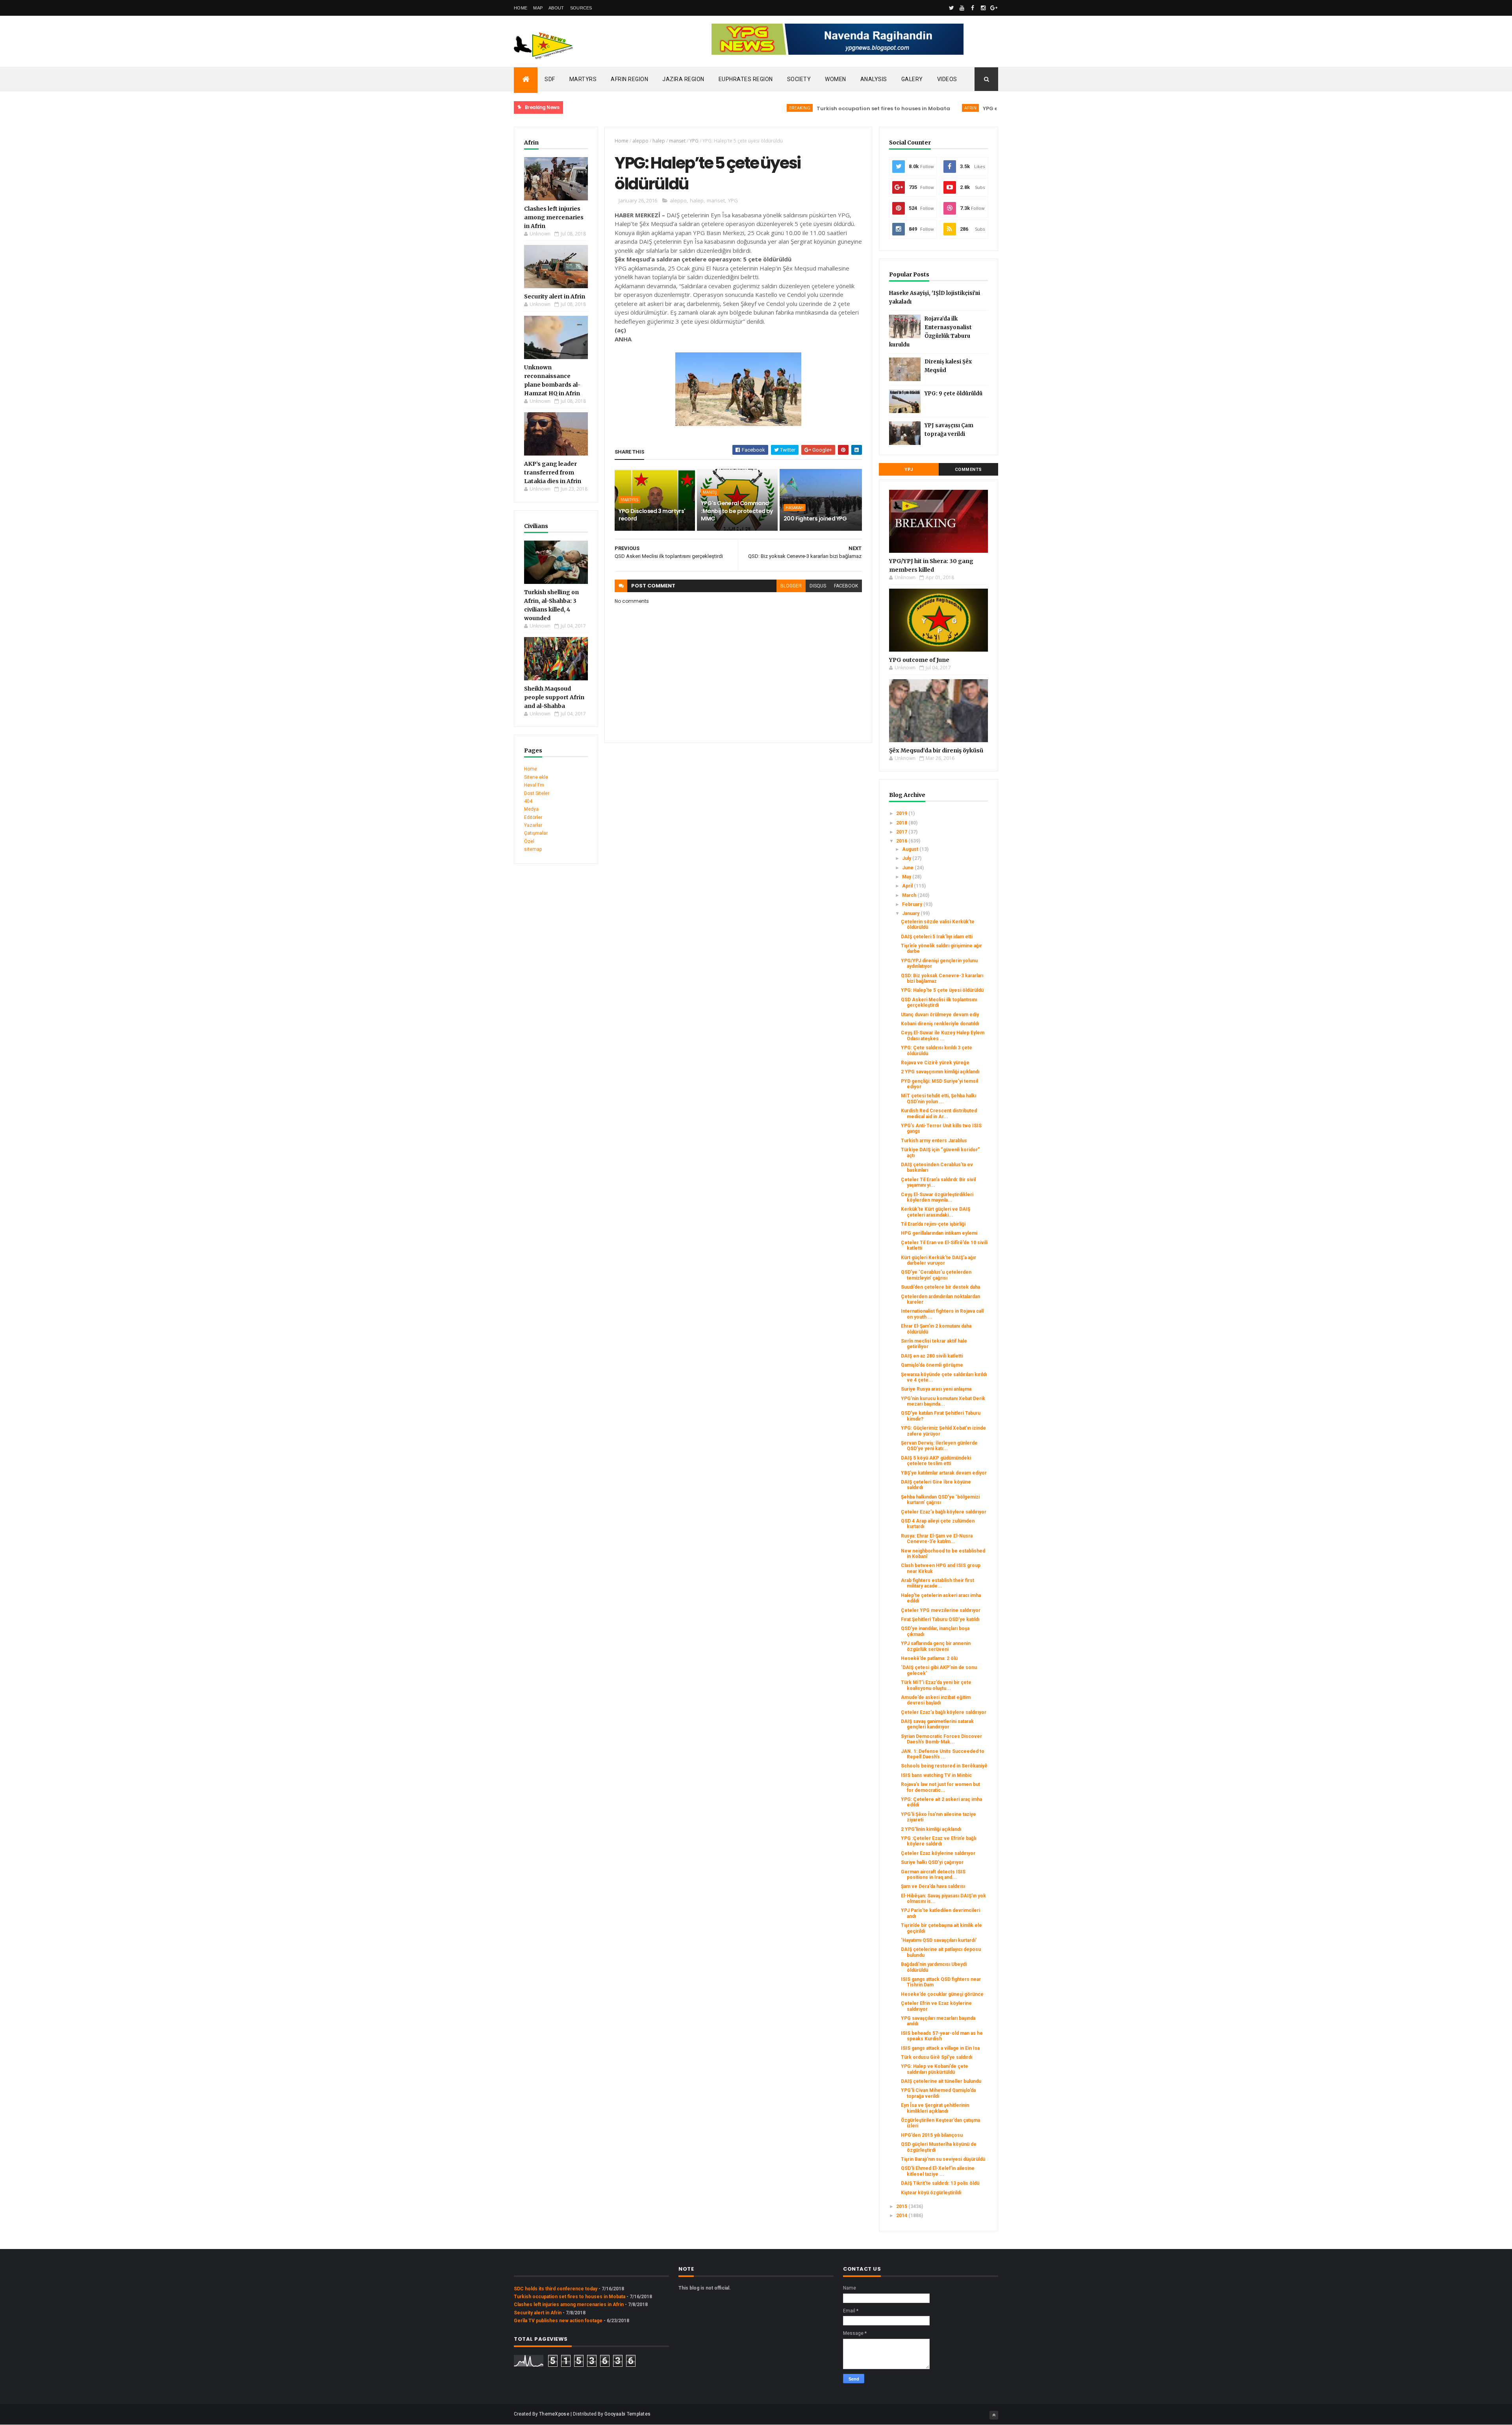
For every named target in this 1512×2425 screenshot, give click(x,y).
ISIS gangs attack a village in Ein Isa (940, 2048)
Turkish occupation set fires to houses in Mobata (796, 108)
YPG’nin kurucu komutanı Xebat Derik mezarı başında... (943, 1401)
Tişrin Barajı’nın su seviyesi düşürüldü (943, 2159)
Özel (529, 841)
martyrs (629, 500)
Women (836, 79)
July (907, 858)
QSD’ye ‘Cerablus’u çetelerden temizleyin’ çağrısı (936, 1275)
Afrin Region (629, 79)
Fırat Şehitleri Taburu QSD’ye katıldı (940, 1619)
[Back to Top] (994, 2415)
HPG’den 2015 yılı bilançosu (932, 2135)
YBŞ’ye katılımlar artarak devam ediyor (944, 1473)
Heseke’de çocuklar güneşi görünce (942, 1994)
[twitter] (951, 8)
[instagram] (983, 8)
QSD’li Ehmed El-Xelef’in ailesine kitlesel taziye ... (938, 2171)
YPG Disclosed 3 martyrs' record (652, 515)
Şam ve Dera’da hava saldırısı (933, 1886)
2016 (902, 841)
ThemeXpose (554, 2414)
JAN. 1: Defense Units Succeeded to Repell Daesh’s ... (943, 1754)
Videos (947, 79)
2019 (902, 813)
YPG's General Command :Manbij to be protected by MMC (737, 511)
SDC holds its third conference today (556, 2289)
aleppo (640, 141)
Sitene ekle (536, 777)
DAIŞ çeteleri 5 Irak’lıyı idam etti (937, 937)
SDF (550, 79)
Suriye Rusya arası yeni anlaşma (936, 1389)
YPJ (909, 470)
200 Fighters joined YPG (815, 519)
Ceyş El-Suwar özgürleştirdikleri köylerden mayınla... (937, 1197)
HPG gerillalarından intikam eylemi (939, 1233)
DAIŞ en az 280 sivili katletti (932, 1356)
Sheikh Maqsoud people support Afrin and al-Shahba (554, 697)
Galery (912, 79)
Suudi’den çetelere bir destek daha (940, 1287)
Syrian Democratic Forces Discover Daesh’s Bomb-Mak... (941, 1739)
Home (521, 8)
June (908, 868)
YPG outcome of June (919, 660)
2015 (902, 2206)
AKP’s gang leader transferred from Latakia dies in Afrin (553, 472)
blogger (791, 586)
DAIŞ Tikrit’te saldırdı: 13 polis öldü (940, 2183)
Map (538, 8)
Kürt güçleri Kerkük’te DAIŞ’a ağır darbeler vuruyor (939, 1260)
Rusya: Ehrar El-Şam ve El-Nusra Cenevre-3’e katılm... (937, 1539)
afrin (883, 108)
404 (528, 801)
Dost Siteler (537, 793)
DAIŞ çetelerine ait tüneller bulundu (941, 2081)
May (907, 877)
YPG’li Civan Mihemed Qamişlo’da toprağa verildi (938, 2093)
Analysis (874, 79)
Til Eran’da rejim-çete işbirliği (933, 1224)
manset (677, 141)
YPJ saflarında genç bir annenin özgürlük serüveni (936, 1646)
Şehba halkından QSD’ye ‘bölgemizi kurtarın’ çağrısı (940, 1500)
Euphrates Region (746, 79)
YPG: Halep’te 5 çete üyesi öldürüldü (942, 990)
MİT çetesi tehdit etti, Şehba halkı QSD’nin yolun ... (939, 1099)
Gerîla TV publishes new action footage (558, 2321)
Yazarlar (533, 825)
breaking (713, 108)
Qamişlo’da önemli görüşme (932, 1365)
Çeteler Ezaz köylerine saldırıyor (938, 1853)
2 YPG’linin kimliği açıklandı (931, 1829)
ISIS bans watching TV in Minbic (936, 1775)
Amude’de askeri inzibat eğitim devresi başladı (936, 1700)
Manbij (710, 492)
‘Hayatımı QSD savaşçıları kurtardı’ (939, 1940)
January (911, 913)
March (910, 895)
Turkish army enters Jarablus (934, 1141)
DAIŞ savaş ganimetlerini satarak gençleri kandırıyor (937, 1724)
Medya (531, 809)
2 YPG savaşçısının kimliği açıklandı (940, 1072)
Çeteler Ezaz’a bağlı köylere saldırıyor (944, 1512)
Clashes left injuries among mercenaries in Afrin (554, 217)
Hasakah (795, 508)
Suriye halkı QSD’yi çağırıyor (932, 1862)
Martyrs (583, 79)
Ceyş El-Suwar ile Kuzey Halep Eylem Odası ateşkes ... (943, 1036)
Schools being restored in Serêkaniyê (944, 1766)
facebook (846, 586)
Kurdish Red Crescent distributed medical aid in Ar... (939, 1113)
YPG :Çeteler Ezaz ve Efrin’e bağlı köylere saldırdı (939, 1841)
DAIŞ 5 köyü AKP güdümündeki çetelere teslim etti (936, 1461)
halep (659, 141)
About (556, 8)
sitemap (533, 849)
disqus (818, 586)
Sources (581, 8)
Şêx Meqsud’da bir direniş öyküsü (936, 750)
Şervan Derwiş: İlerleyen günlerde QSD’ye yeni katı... (939, 1446)
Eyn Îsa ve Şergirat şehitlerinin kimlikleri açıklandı (935, 2108)
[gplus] (994, 8)
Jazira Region (683, 79)
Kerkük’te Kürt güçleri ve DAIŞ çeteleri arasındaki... (936, 1212)
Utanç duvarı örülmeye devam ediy (940, 1015)
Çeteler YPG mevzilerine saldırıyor (941, 1610)
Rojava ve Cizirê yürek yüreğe (935, 1063)
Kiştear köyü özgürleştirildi (931, 2193)
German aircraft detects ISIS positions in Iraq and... (933, 1875)
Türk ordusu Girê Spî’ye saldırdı (937, 2057)
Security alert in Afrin (555, 296)
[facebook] (973, 8)
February (913, 904)
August (911, 849)
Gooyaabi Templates (627, 2414)
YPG (694, 141)
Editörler (533, 817)
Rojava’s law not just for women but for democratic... (940, 1787)
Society (799, 79)
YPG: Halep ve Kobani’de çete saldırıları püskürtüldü (935, 2069)
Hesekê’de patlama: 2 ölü (929, 1658)
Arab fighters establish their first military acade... (938, 1583)
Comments (968, 470)
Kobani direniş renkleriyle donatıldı (940, 1024)
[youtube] (962, 8)
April (908, 886)
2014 (902, 2216)
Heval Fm (534, 785)
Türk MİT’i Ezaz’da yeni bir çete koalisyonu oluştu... (936, 1685)
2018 (902, 823)
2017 (902, 832)
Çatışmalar (536, 833)
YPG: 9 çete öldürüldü (953, 394)
